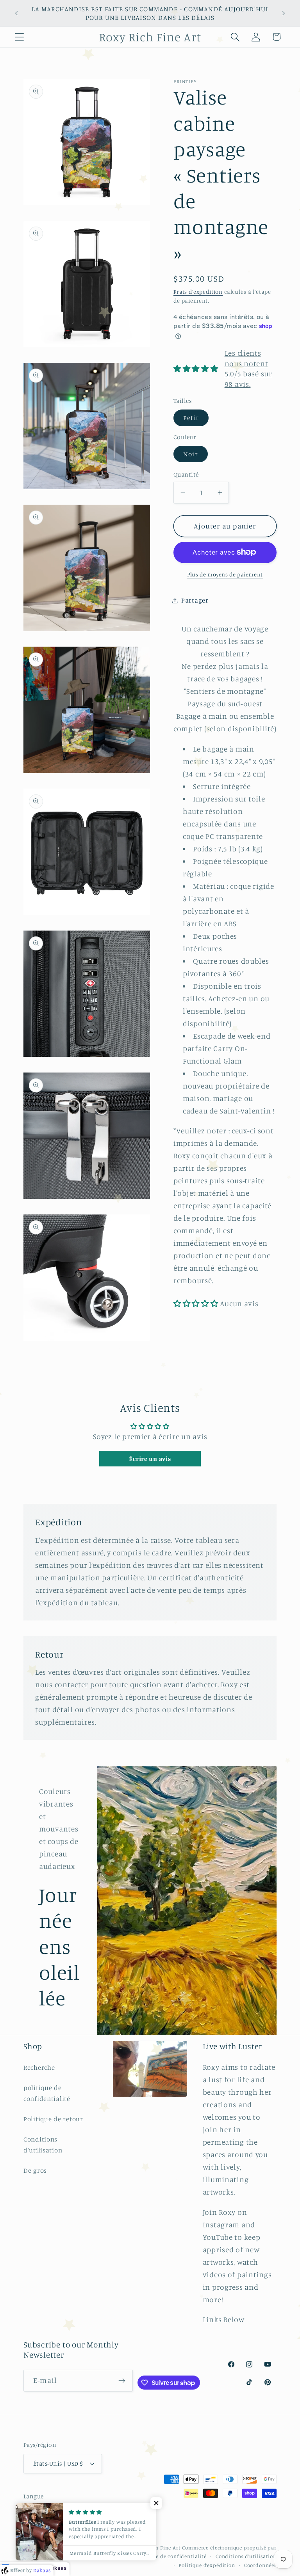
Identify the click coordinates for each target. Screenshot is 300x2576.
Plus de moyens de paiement (225, 574)
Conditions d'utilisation (43, 2145)
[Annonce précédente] (16, 13)
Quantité (186, 474)
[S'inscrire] (122, 2381)
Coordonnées (260, 2565)
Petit (191, 418)
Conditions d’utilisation (246, 2556)
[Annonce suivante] (284, 13)
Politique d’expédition (207, 2565)
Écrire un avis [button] (150, 1459)
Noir (191, 454)
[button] (20, 37)
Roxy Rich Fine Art (157, 2548)
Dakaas (57, 2568)
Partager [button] (195, 600)
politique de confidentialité (47, 2093)
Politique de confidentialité (171, 2556)
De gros (35, 2170)
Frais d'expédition (198, 292)
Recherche (39, 2067)
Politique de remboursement (90, 2556)
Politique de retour (53, 2119)
